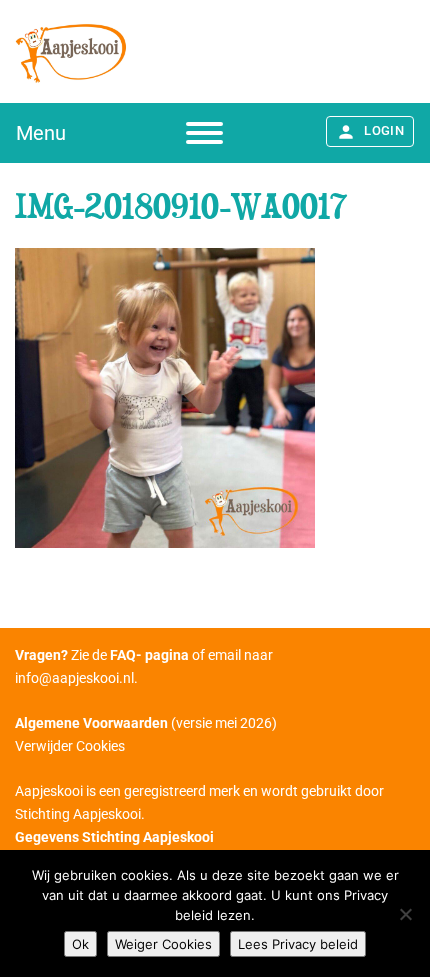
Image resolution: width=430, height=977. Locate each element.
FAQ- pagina (149, 655)
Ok (80, 944)
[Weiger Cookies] (405, 914)
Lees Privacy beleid (298, 944)
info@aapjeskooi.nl (74, 678)
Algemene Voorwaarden (91, 723)
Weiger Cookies (163, 944)
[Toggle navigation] (204, 133)
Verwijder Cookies (70, 746)
